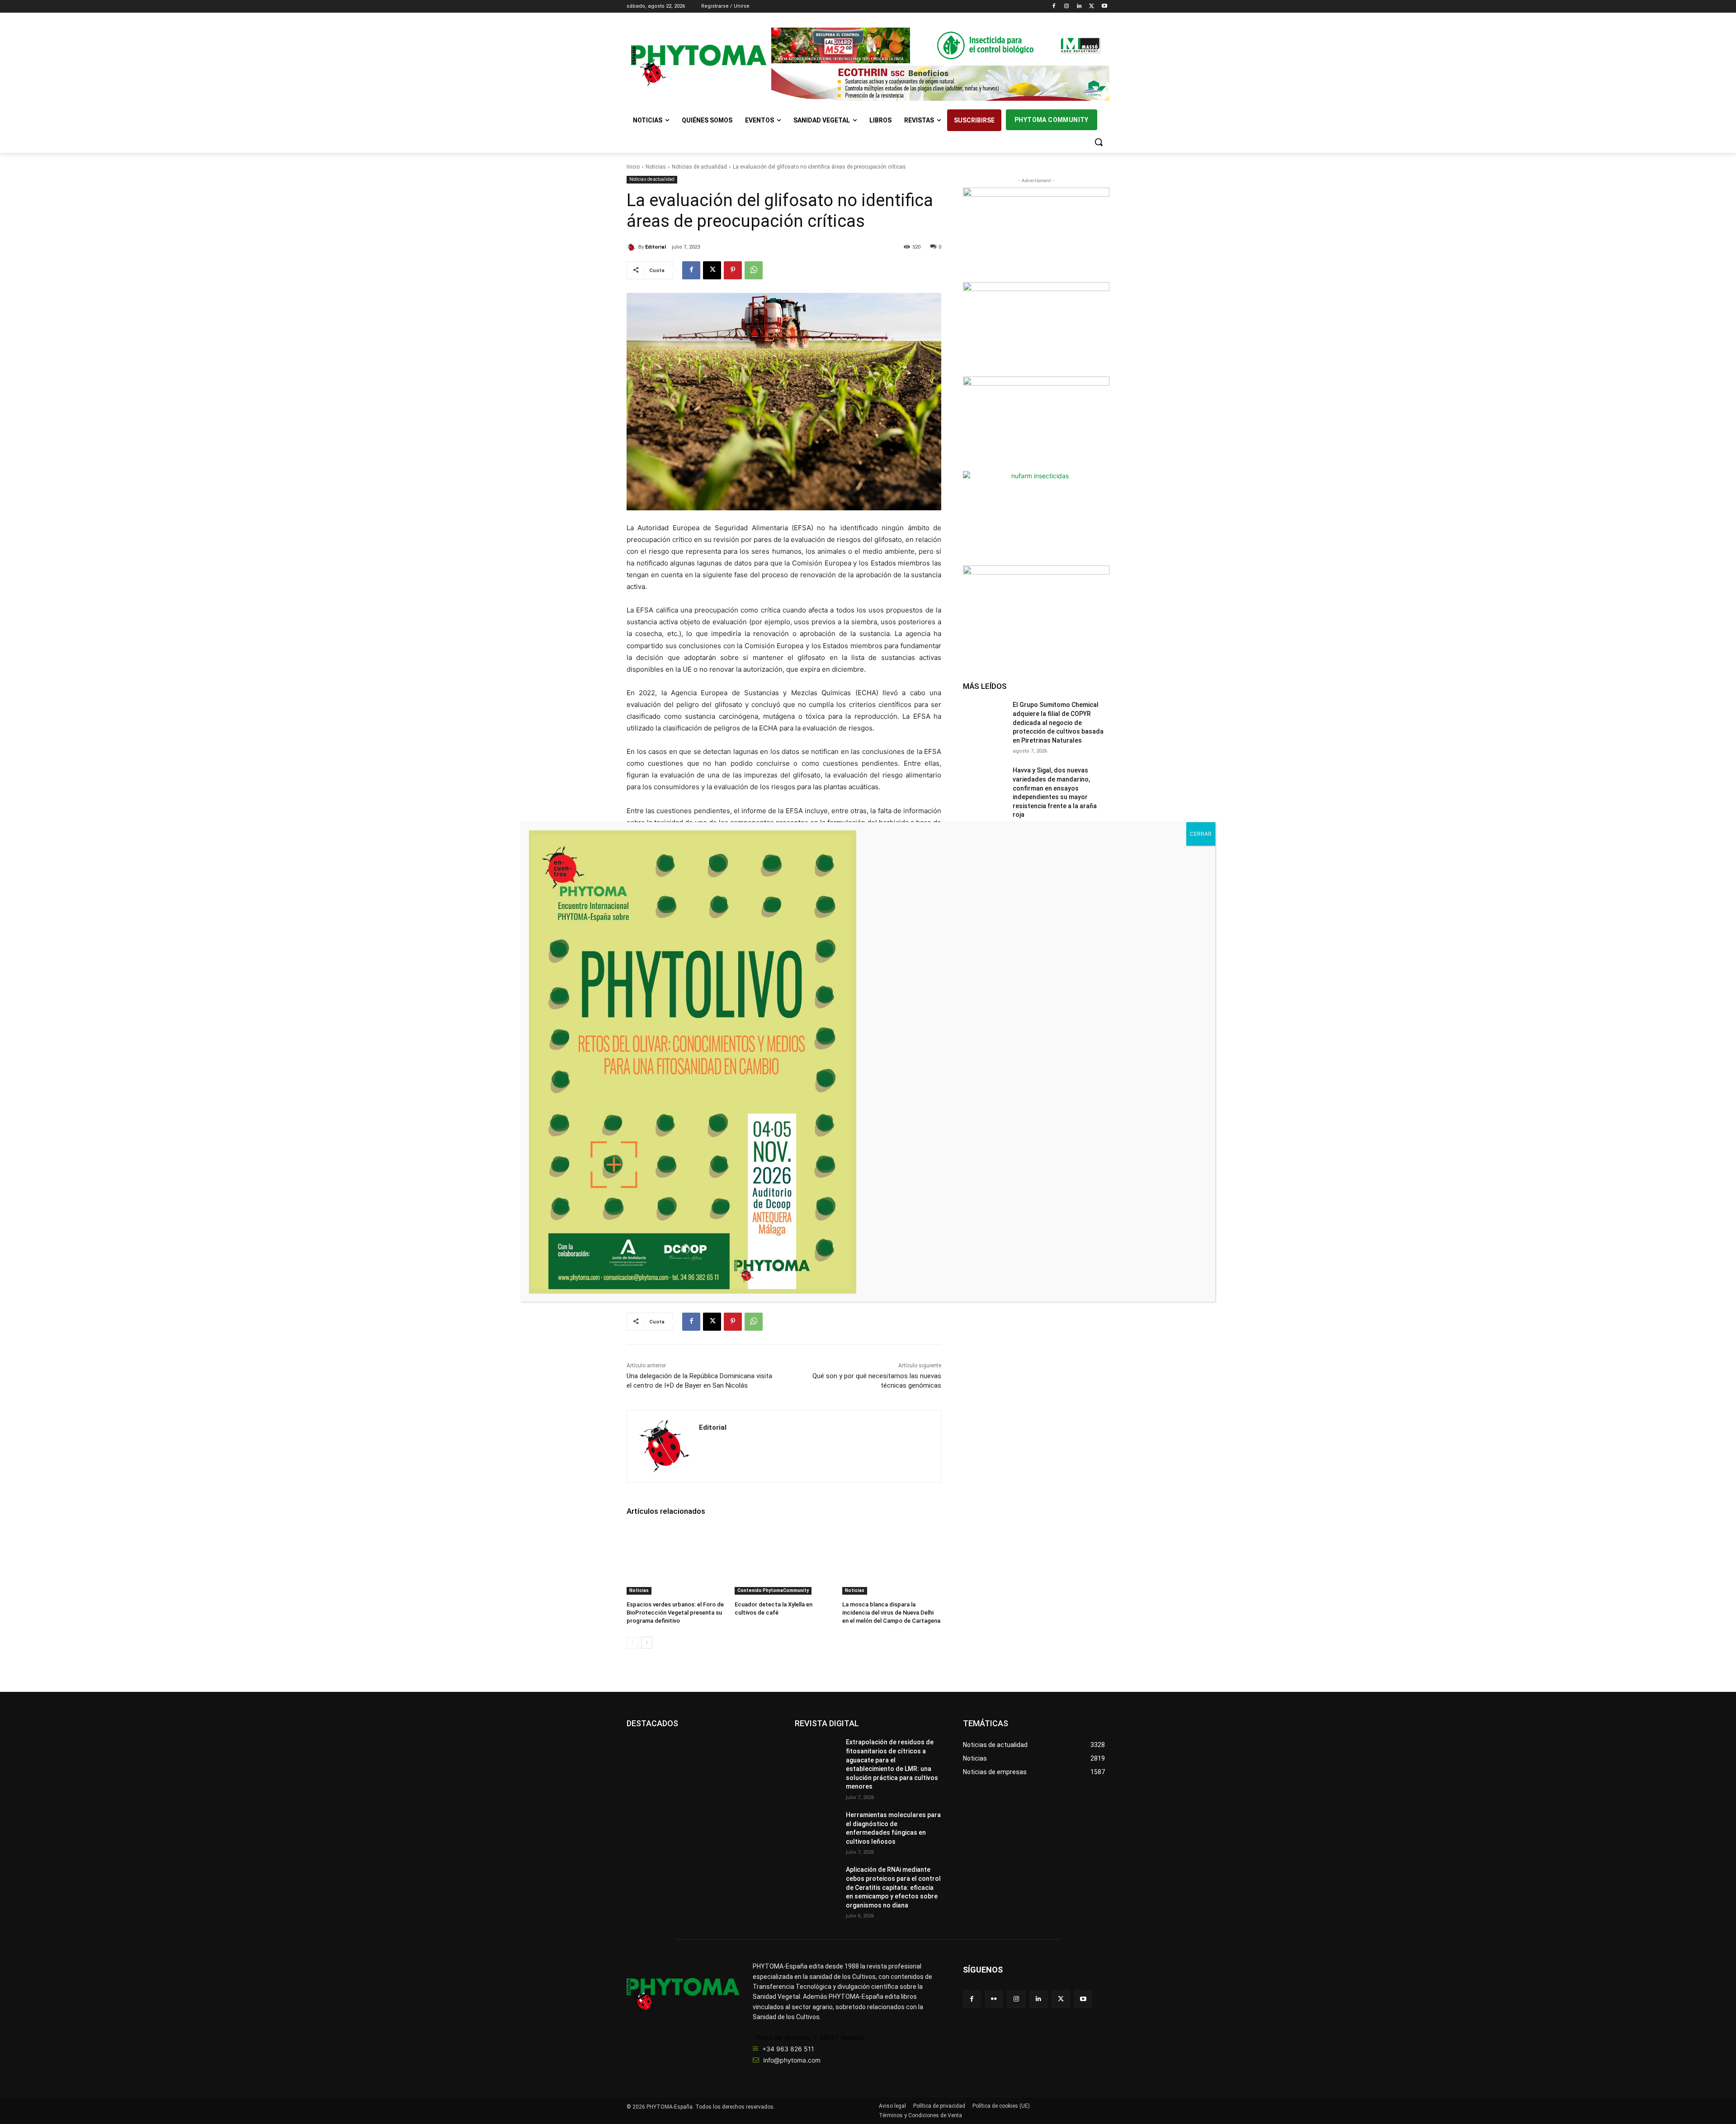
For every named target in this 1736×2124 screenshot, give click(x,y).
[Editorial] (632, 247)
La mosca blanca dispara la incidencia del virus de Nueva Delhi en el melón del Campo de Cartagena (891, 1613)
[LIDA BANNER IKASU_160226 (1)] (1036, 612)
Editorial (656, 247)
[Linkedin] (1079, 7)
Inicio (633, 167)
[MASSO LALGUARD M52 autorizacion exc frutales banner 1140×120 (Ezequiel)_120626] (940, 45)
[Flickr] (994, 1999)
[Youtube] (1104, 7)
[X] (1092, 7)
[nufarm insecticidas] (1036, 517)
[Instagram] (1067, 7)
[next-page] (647, 1643)
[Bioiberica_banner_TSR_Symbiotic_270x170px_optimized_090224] (1036, 328)
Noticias (656, 167)
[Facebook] (1054, 7)
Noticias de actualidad (699, 167)
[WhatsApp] (754, 270)
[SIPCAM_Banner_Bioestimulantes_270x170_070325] (1036, 423)
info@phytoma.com (792, 2060)
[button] (1099, 142)
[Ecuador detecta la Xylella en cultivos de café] (784, 1560)
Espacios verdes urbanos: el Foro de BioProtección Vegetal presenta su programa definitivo (675, 1613)
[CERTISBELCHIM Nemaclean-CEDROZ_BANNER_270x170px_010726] (1036, 234)
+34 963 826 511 (788, 2049)
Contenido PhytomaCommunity (773, 1590)
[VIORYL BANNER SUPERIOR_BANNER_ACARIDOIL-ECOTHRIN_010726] (940, 83)
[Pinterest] (733, 270)
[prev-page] (632, 1643)
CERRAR (1201, 834)
